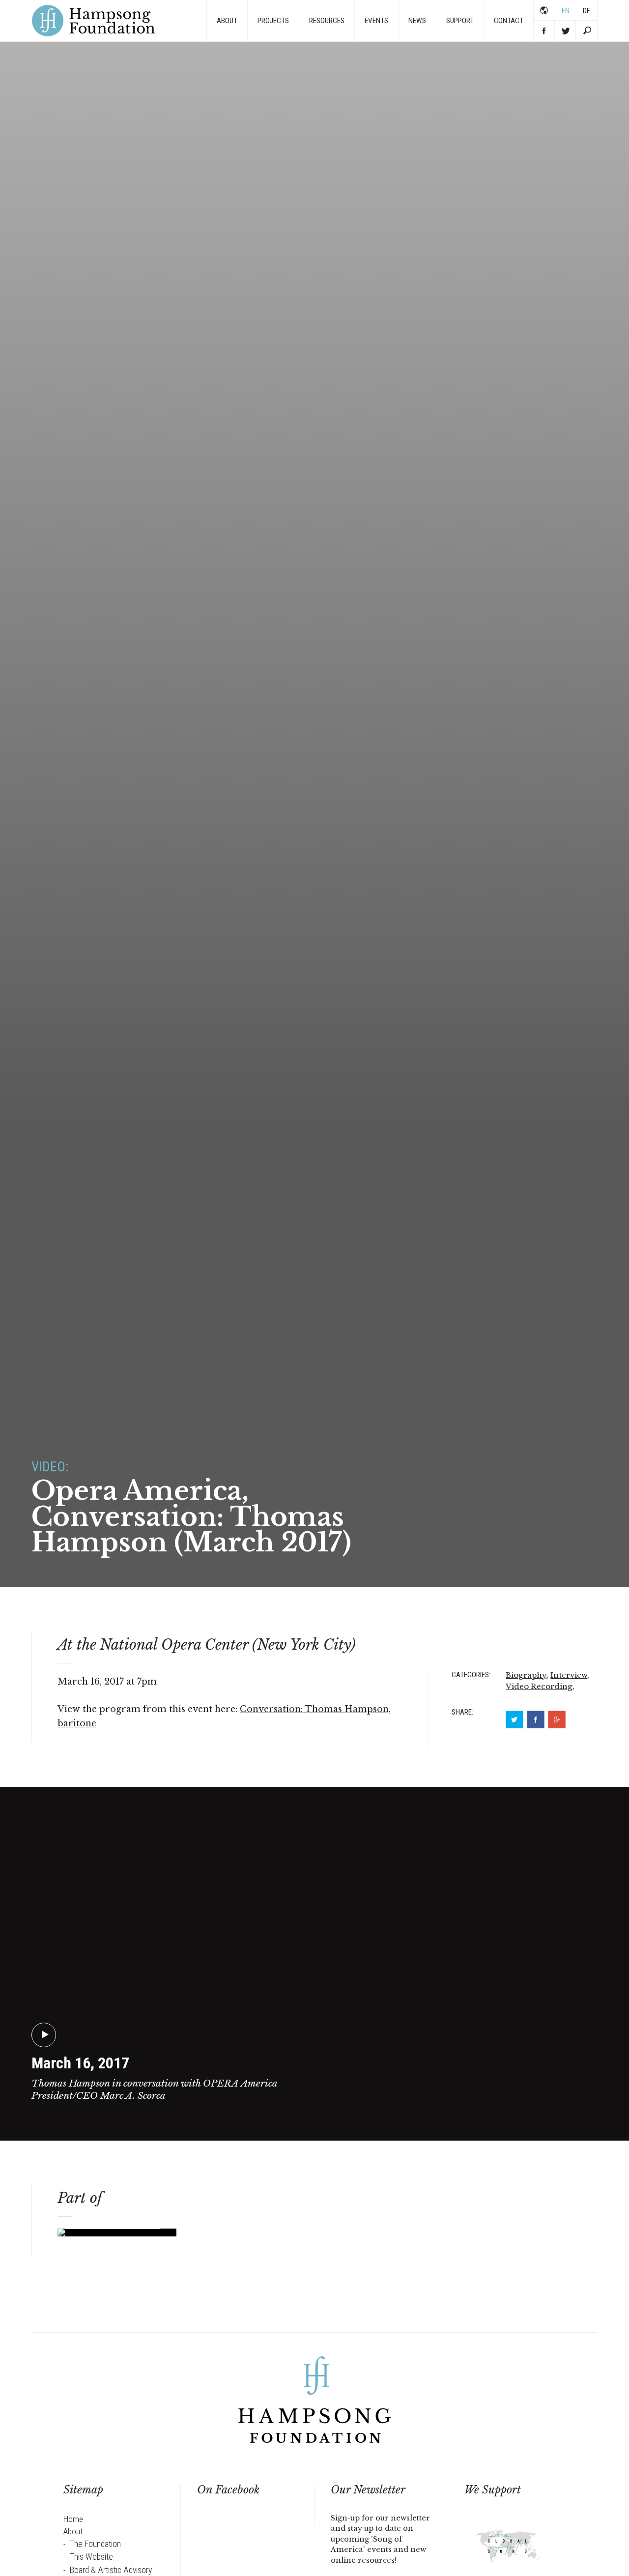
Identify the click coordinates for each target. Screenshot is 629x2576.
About (227, 21)
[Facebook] (536, 1720)
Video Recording (539, 1686)
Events (376, 21)
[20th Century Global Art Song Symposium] (509, 2549)
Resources (327, 21)
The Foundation (95, 2544)
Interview (569, 1675)
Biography (526, 1675)
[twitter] (515, 1720)
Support (460, 21)
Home (73, 2519)
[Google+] (557, 1720)
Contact (509, 21)
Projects (273, 21)
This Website (91, 2557)
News (417, 21)
